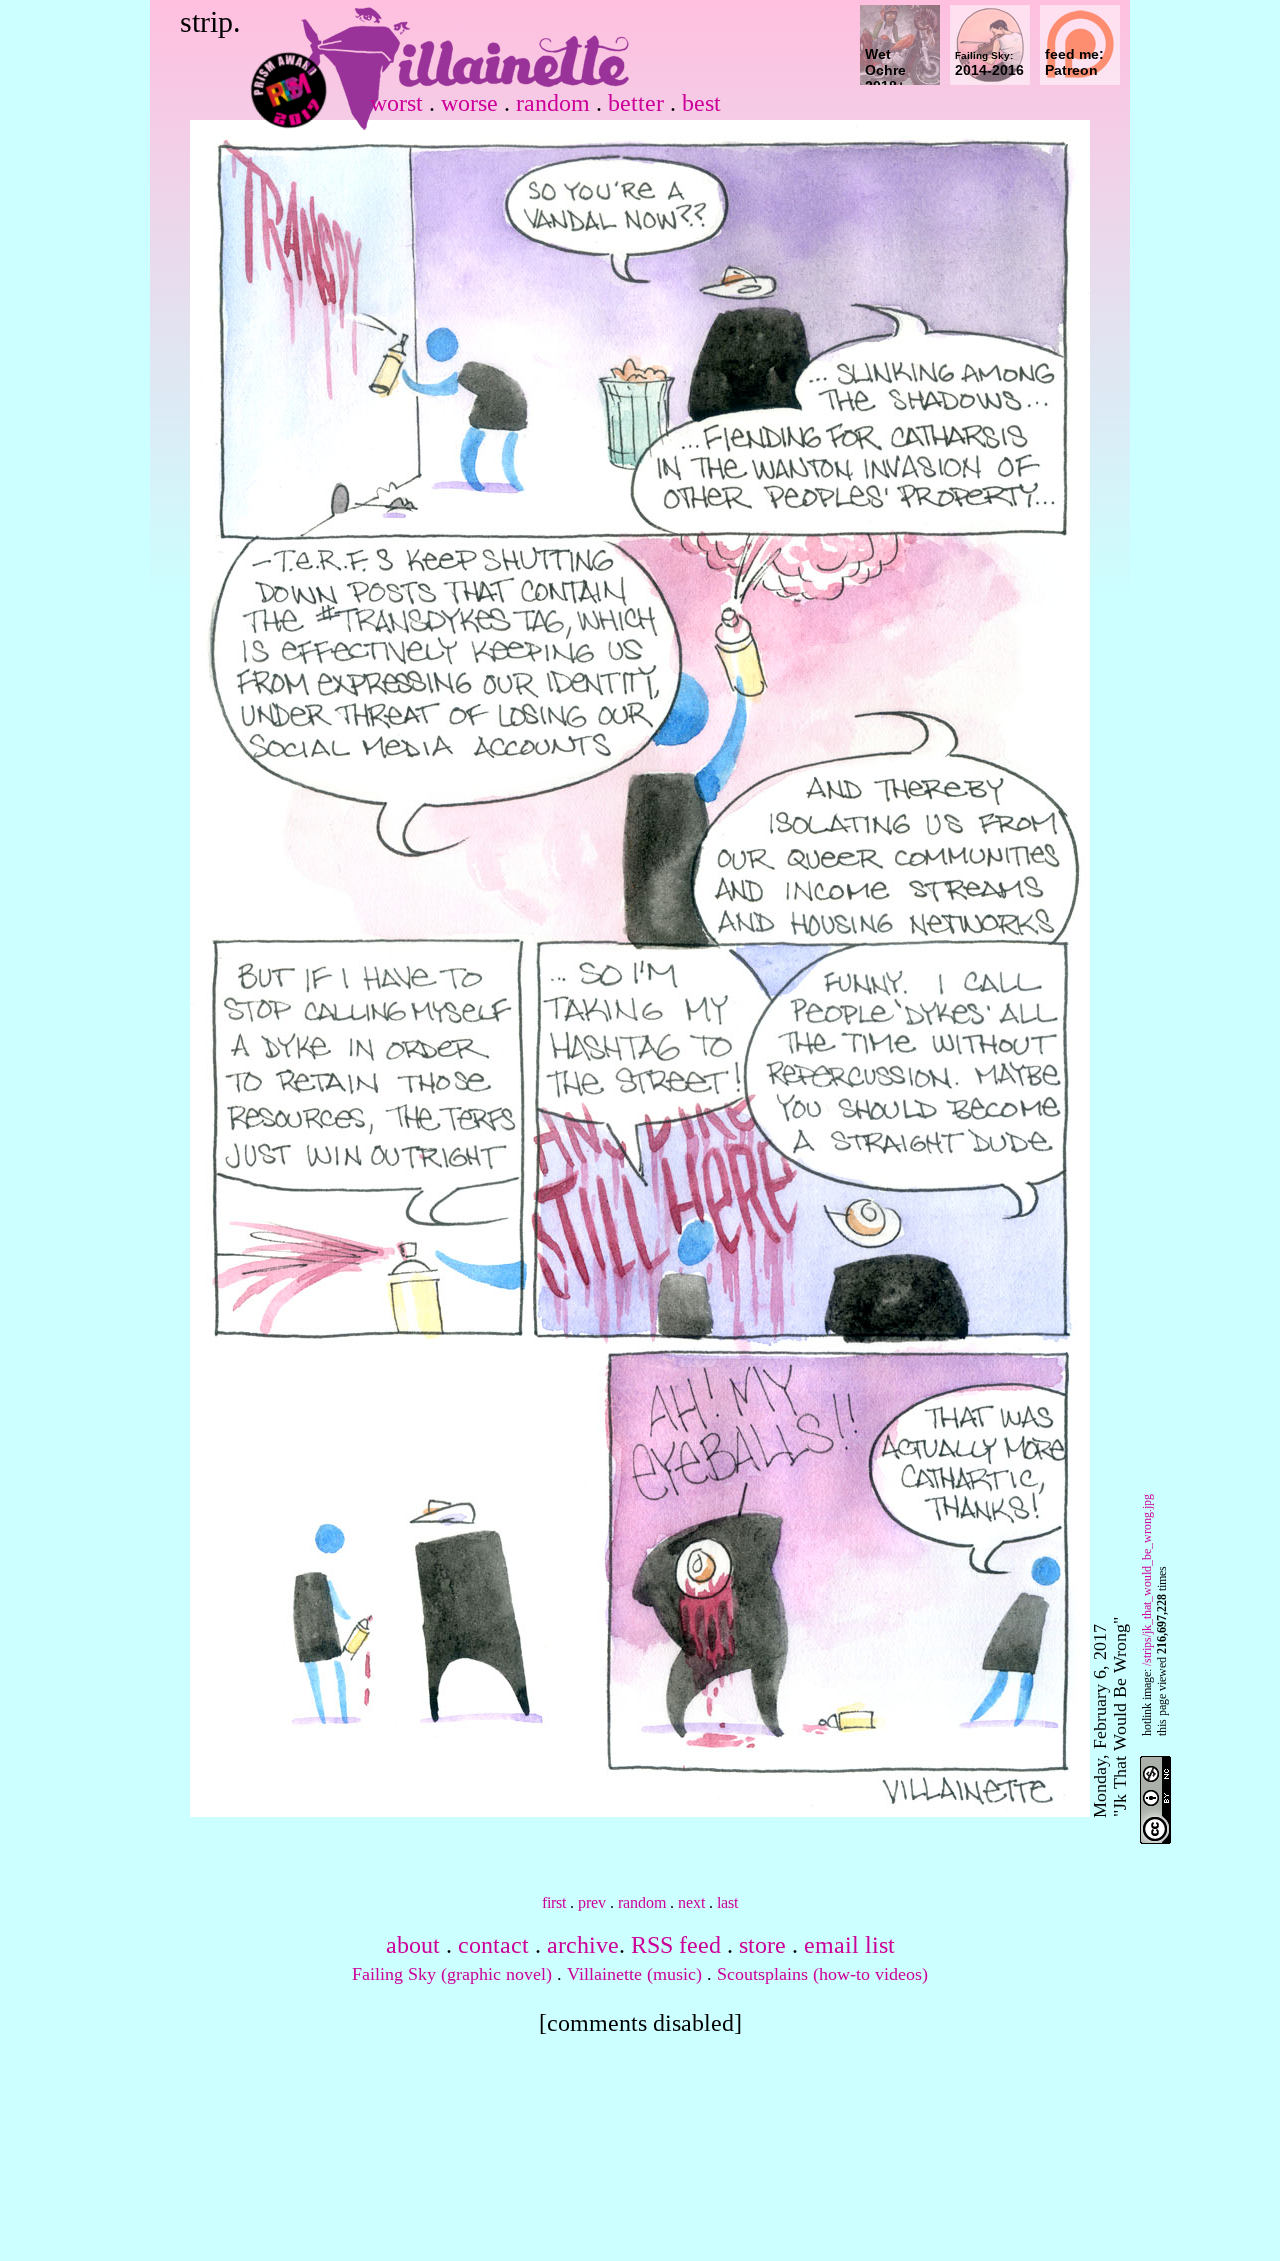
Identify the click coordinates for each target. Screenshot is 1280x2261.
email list (849, 1945)
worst (396, 103)
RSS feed (676, 1945)
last (727, 1902)
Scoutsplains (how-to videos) (822, 1974)
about (413, 1945)
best (701, 103)
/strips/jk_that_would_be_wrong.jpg (1147, 1580)
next (691, 1902)
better (636, 103)
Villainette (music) (634, 1974)
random (553, 103)
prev (592, 1902)
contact (493, 1945)
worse (469, 103)
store (762, 1945)
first (554, 1902)
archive (583, 1945)
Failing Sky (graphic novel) (452, 1974)
